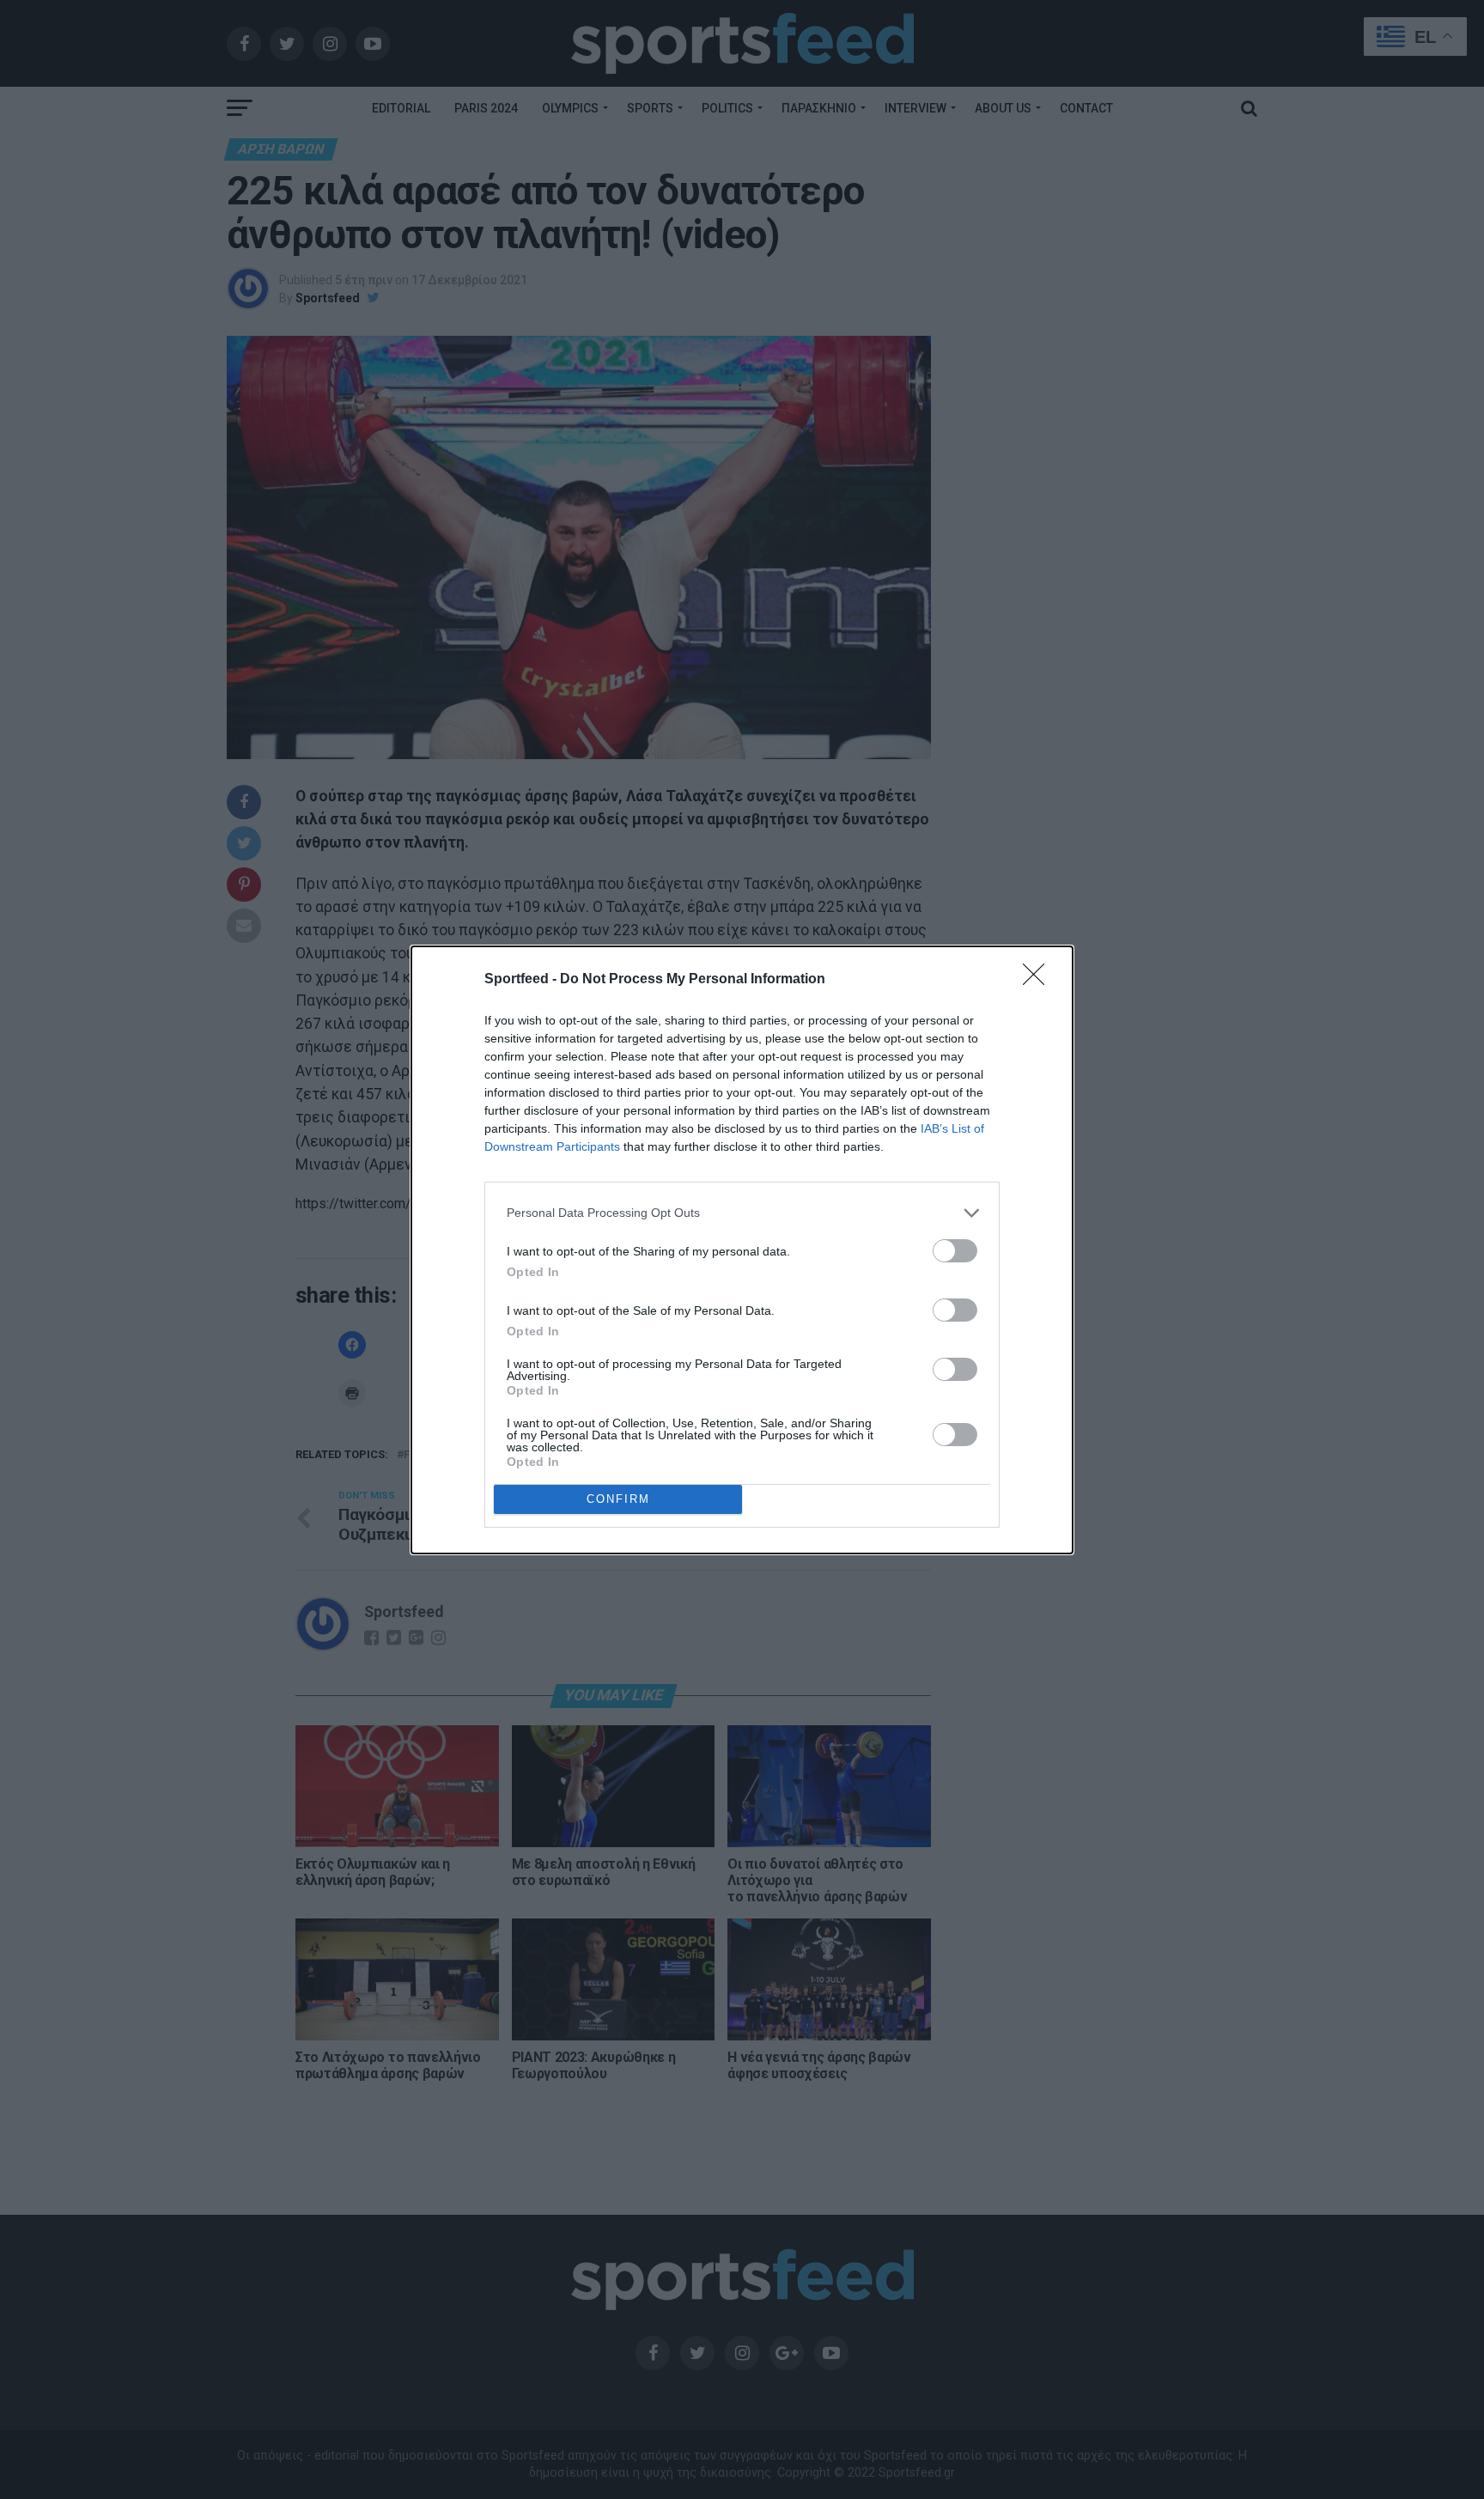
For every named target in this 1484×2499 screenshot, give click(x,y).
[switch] (955, 1251)
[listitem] (742, 1213)
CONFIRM (618, 1499)
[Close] (1039, 980)
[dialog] (742, 1250)
